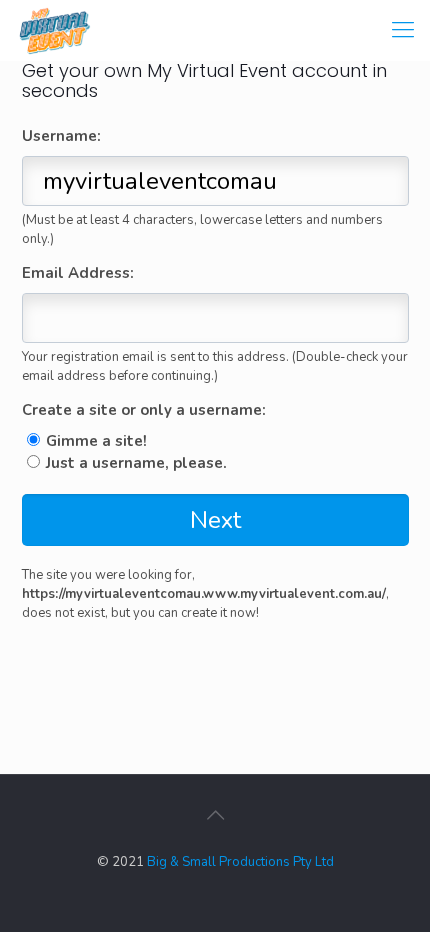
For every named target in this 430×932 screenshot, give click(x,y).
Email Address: (78, 273)
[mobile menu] (403, 30)
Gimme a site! (96, 441)
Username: (61, 136)
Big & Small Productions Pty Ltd (240, 862)
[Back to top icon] (215, 816)
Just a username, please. (136, 463)
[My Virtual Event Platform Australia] (54, 29)
